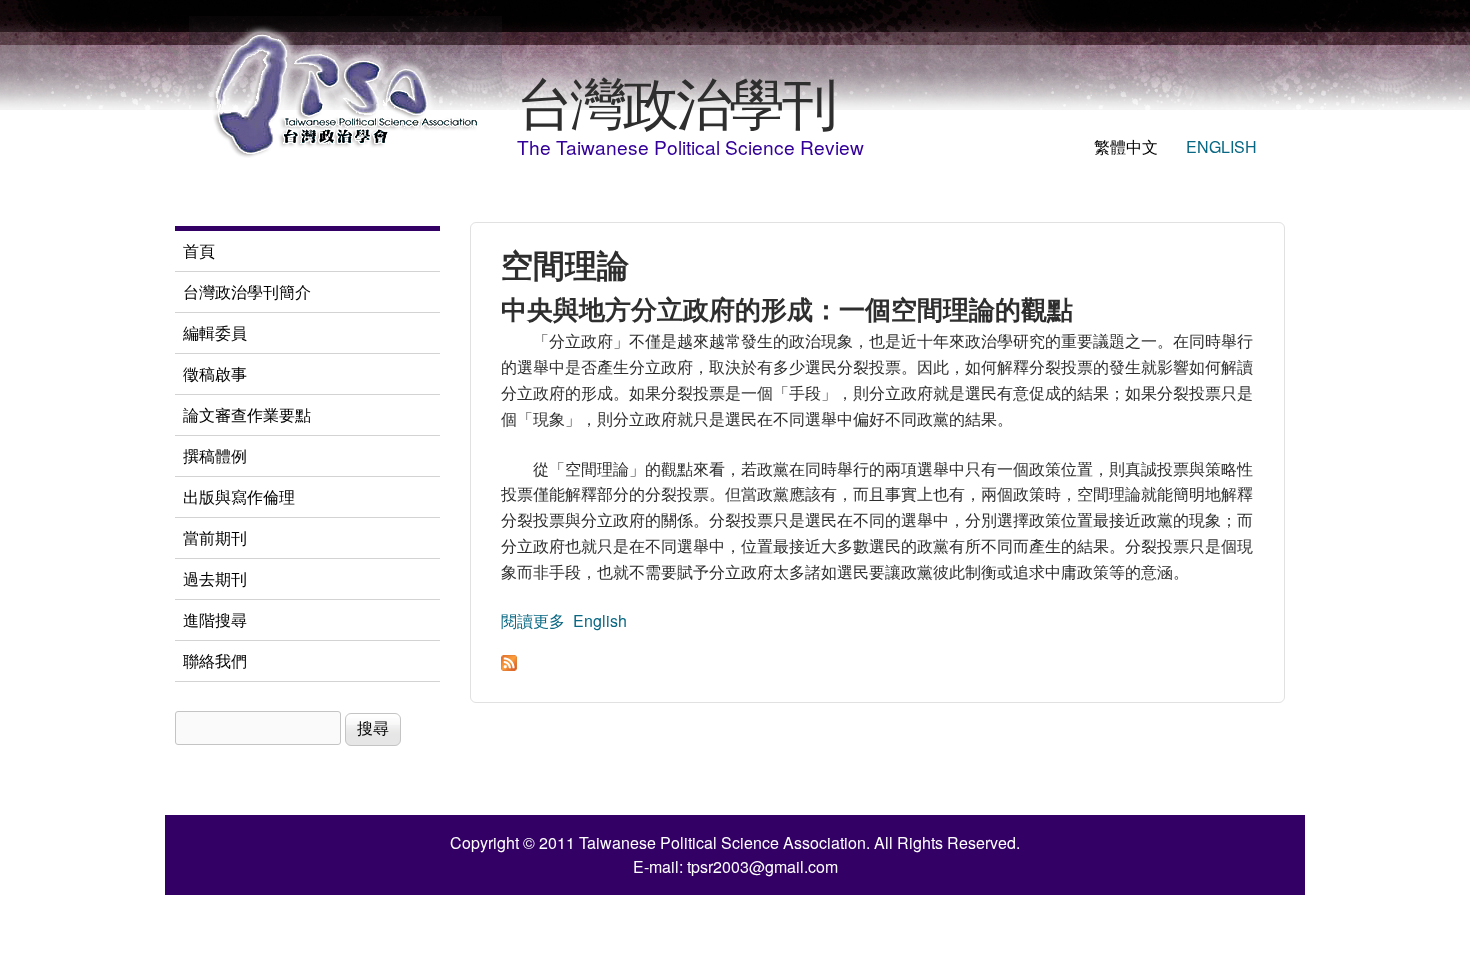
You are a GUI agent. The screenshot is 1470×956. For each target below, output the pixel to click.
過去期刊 (215, 578)
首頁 (199, 250)
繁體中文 (1126, 146)
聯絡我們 (215, 660)
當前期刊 (215, 537)
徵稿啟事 (215, 373)
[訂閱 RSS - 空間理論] (509, 664)
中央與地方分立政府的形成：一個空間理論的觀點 (787, 308)
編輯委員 (215, 332)
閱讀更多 (533, 620)
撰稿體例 (215, 455)
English (1221, 146)
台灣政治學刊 (676, 100)
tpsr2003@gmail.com (762, 866)
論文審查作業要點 (247, 414)
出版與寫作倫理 (239, 496)
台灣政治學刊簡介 (247, 291)
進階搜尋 (215, 619)
